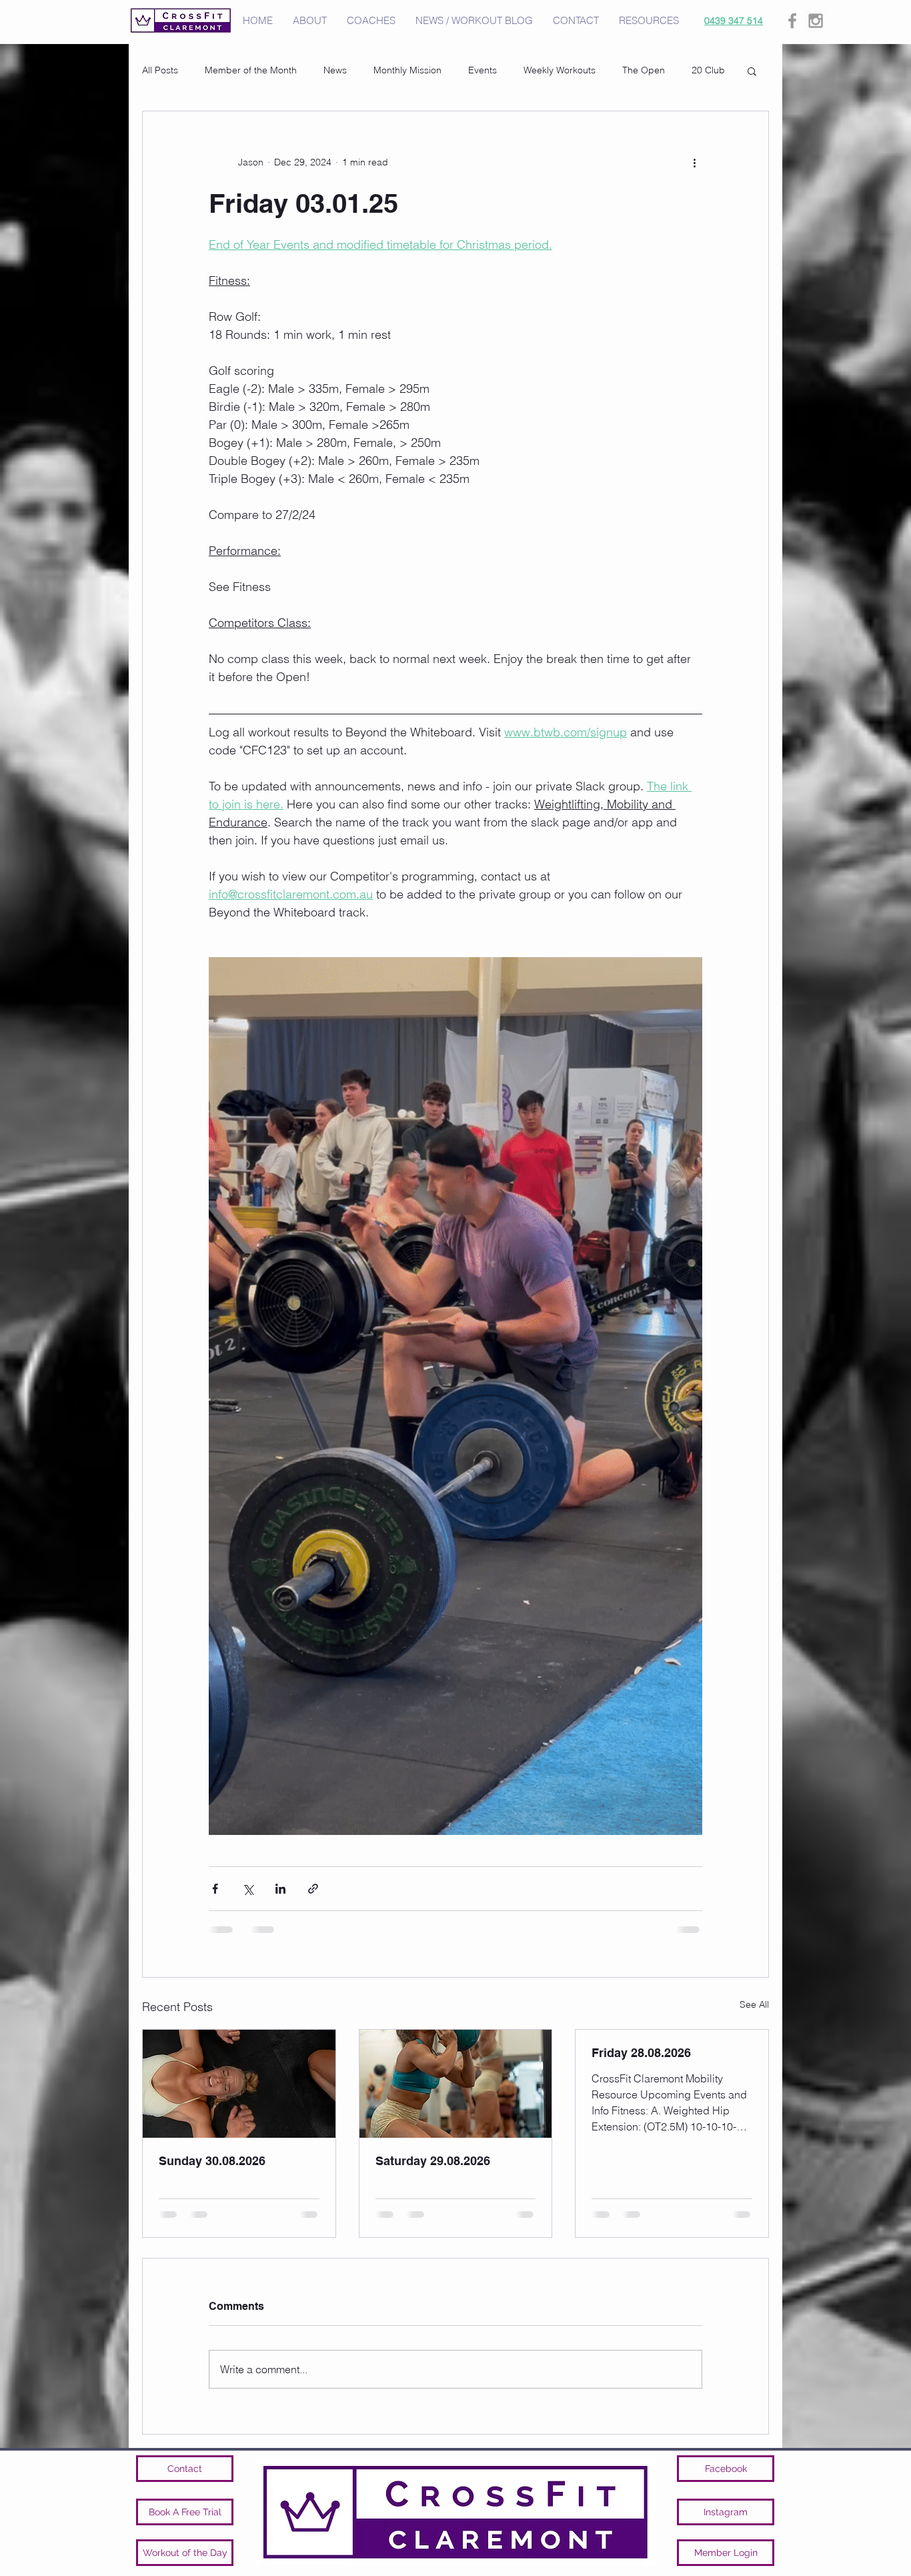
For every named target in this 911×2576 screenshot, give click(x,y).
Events (483, 70)
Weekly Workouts (560, 70)
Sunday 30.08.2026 (212, 2161)
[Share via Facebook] (215, 1889)
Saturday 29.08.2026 (433, 2161)
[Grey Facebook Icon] (792, 21)
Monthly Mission (407, 70)
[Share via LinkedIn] (280, 1889)
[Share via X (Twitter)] (248, 1889)
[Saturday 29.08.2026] (456, 2084)
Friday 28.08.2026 (641, 2053)
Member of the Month (251, 70)
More (703, 70)
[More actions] (694, 162)
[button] (752, 71)
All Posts (160, 70)
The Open (644, 70)
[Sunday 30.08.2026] (239, 2084)
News (335, 70)
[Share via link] (313, 1889)
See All (754, 2004)
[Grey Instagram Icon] (816, 21)
